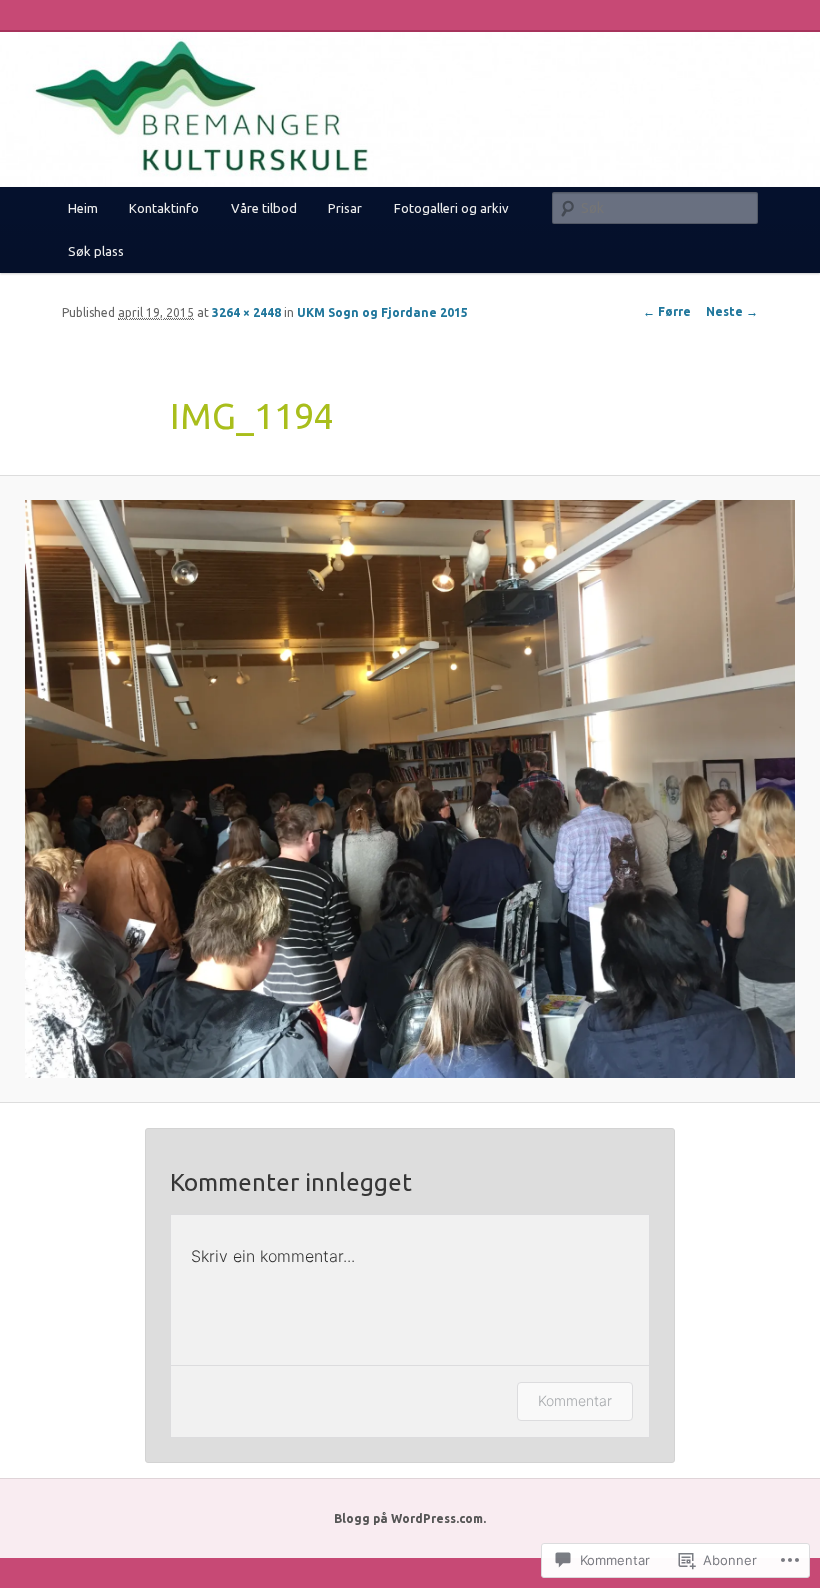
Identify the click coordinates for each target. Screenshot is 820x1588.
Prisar (345, 208)
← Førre (667, 311)
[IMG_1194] (410, 789)
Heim (83, 208)
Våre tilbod (264, 208)
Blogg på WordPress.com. (410, 1518)
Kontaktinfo (164, 208)
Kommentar (575, 1400)
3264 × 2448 (246, 312)
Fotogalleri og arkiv (451, 208)
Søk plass (96, 251)
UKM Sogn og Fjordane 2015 (382, 312)
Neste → (732, 311)
